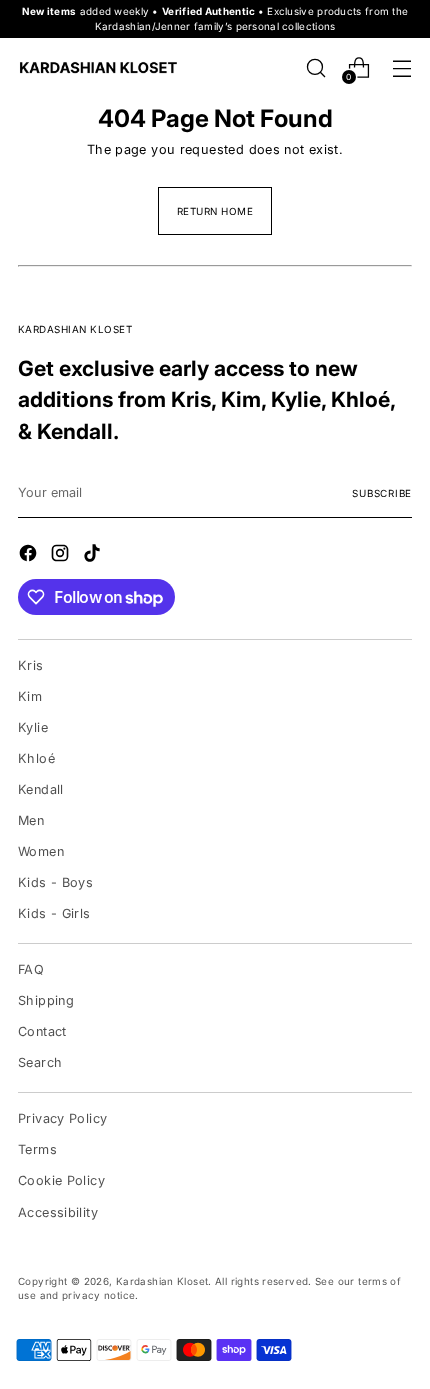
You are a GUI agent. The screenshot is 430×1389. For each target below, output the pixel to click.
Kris (31, 665)
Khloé (36, 758)
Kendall (41, 789)
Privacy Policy (62, 1118)
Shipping (46, 1000)
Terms (37, 1149)
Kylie (33, 727)
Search (40, 1062)
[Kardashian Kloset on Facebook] (30, 555)
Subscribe (382, 493)
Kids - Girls (54, 913)
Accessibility (58, 1212)
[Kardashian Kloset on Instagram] (62, 555)
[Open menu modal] (401, 67)
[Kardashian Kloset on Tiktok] (94, 555)
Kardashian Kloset (162, 1281)
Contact (42, 1031)
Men (31, 820)
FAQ (31, 969)
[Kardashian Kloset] (98, 67)
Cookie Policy (61, 1180)
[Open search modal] (315, 67)
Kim (30, 696)
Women (41, 851)
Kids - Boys (55, 882)
